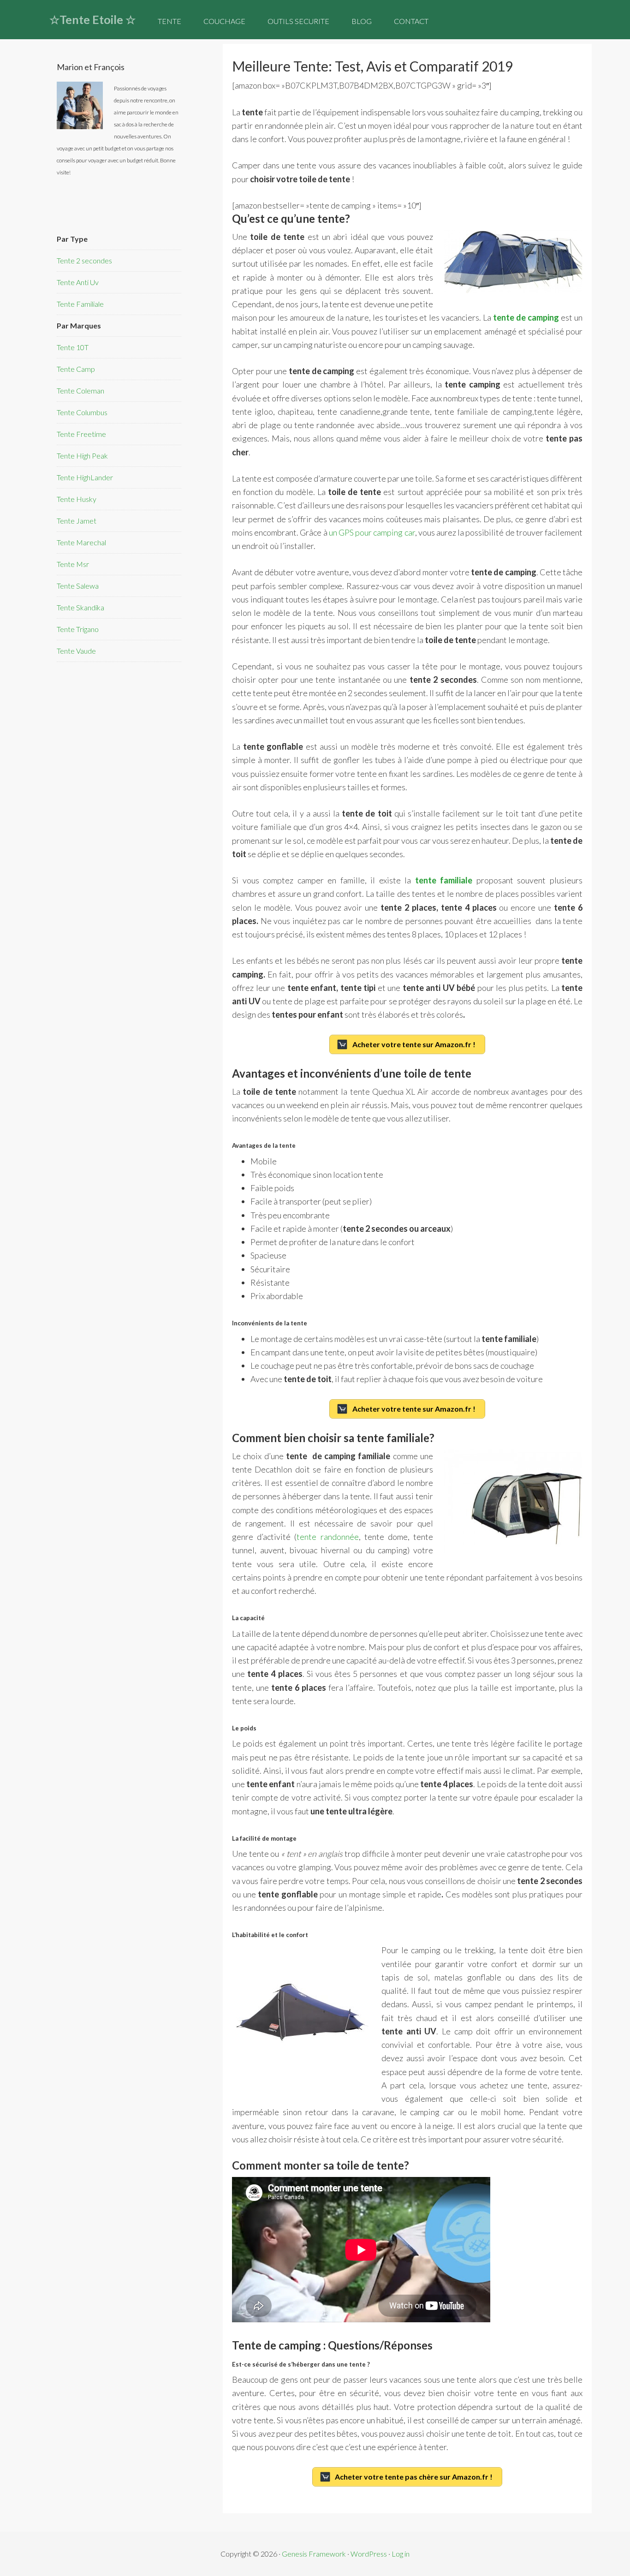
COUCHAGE (224, 21)
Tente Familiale (80, 304)
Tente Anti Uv (78, 282)
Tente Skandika (80, 607)
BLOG (362, 21)
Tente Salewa (78, 586)
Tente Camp (76, 369)
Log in (401, 2554)
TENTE (169, 21)
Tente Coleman (80, 391)
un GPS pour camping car (372, 532)
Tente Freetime (81, 434)
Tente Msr (73, 564)
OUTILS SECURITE (298, 21)
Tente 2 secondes (84, 260)
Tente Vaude (76, 651)
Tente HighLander (85, 477)
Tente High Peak (82, 456)
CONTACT (411, 21)
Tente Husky (77, 499)
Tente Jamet (77, 521)
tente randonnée (327, 1537)
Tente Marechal (81, 542)
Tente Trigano (78, 629)
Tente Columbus (82, 412)
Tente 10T (73, 347)
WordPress (369, 2554)
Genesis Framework (314, 2554)
